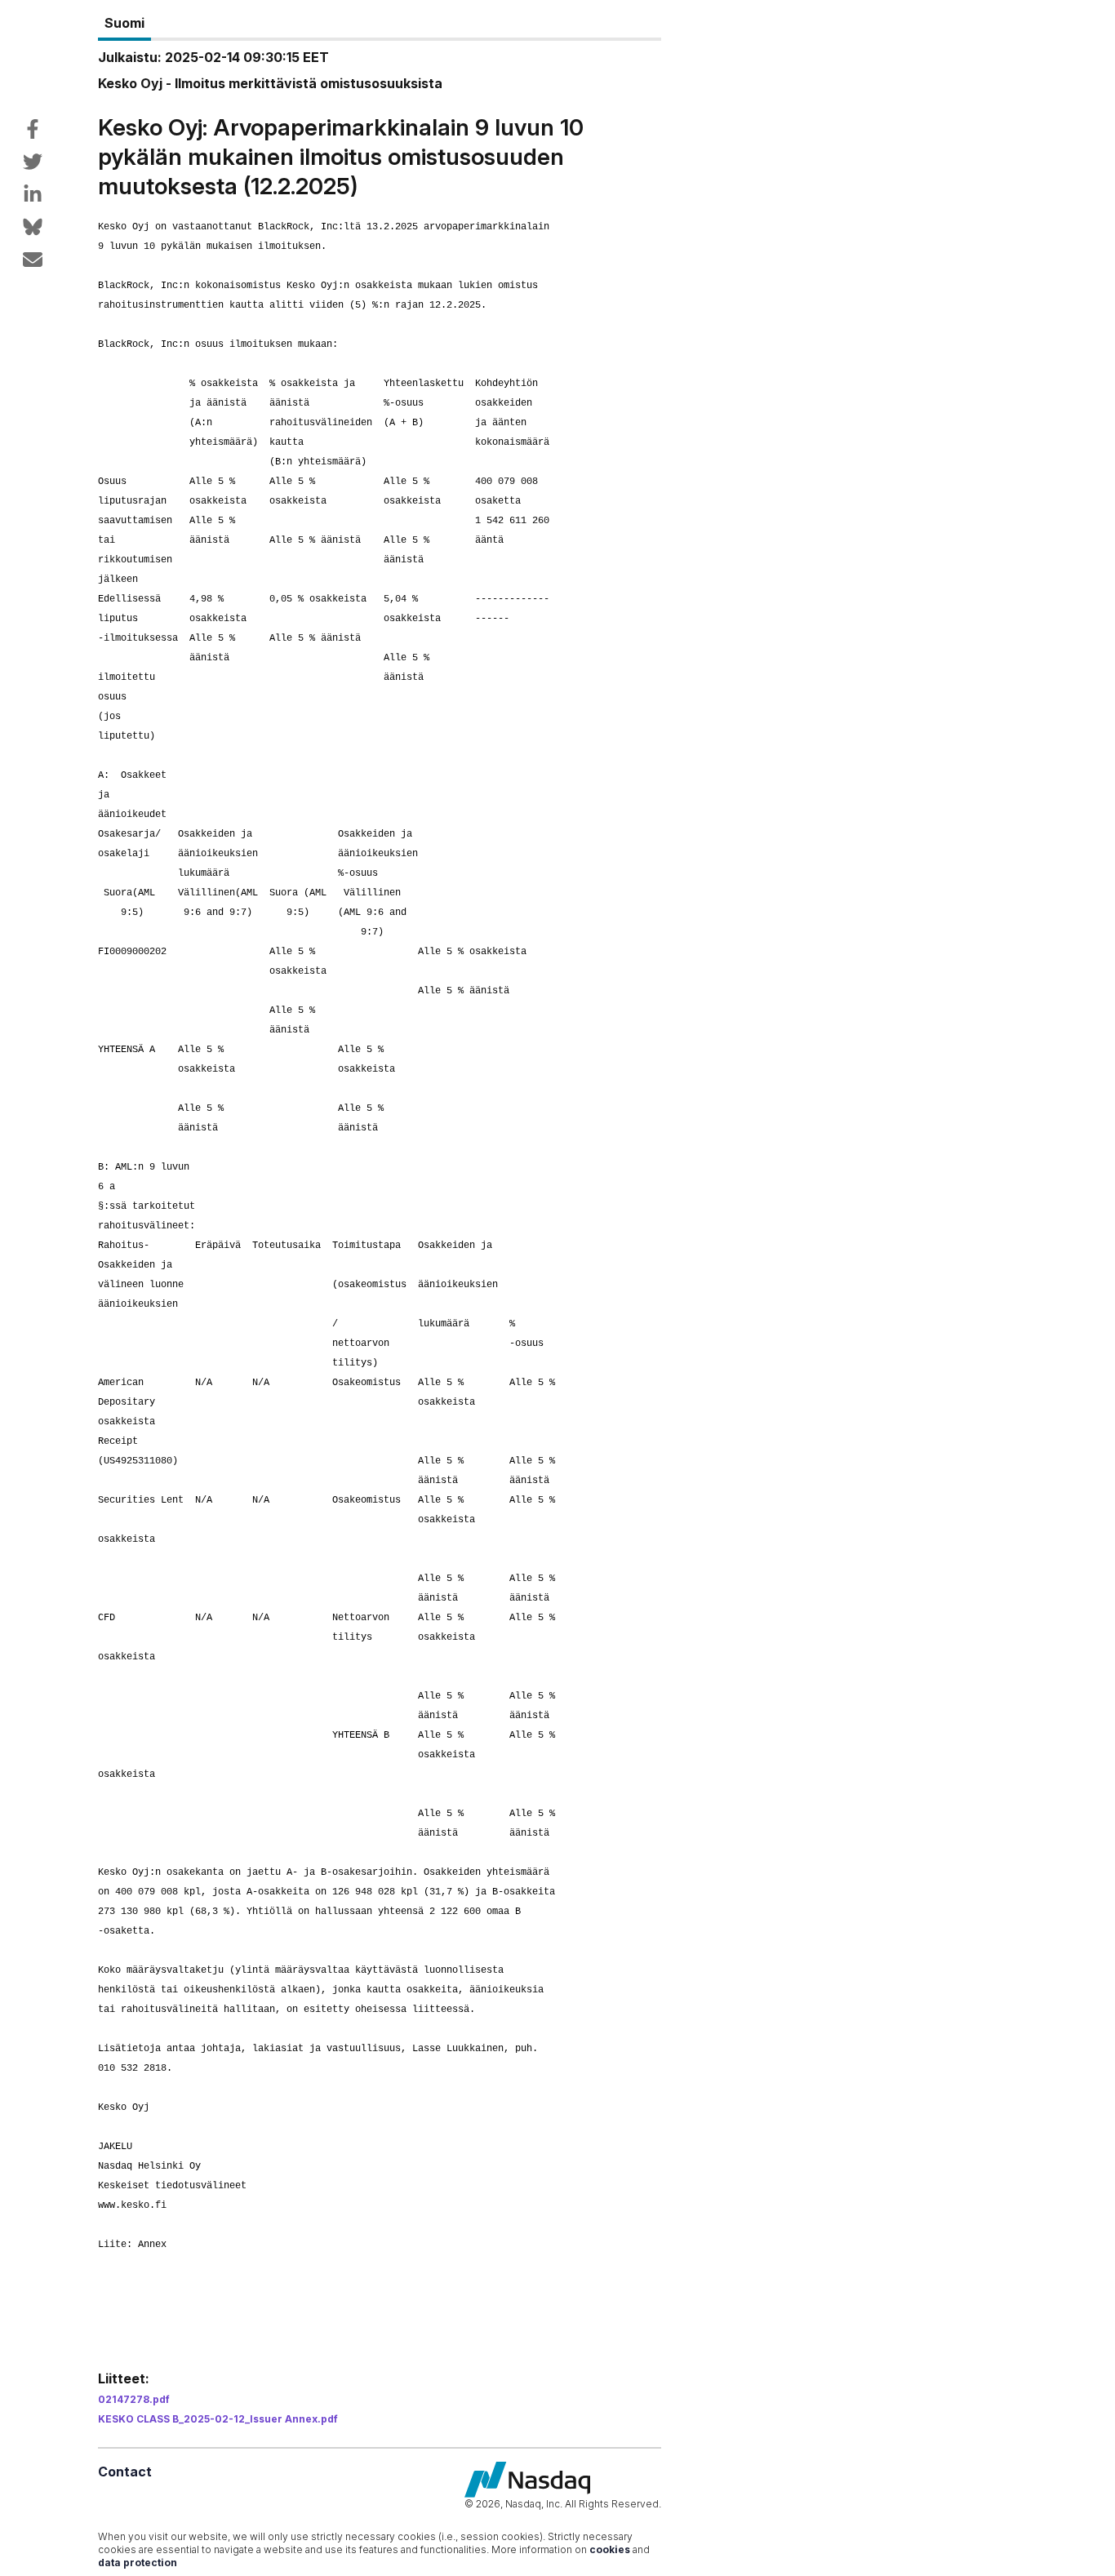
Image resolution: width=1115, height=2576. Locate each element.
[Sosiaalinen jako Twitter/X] (33, 162)
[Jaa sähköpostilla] (33, 260)
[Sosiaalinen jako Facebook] (33, 129)
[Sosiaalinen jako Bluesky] (33, 227)
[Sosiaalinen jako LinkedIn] (33, 194)
